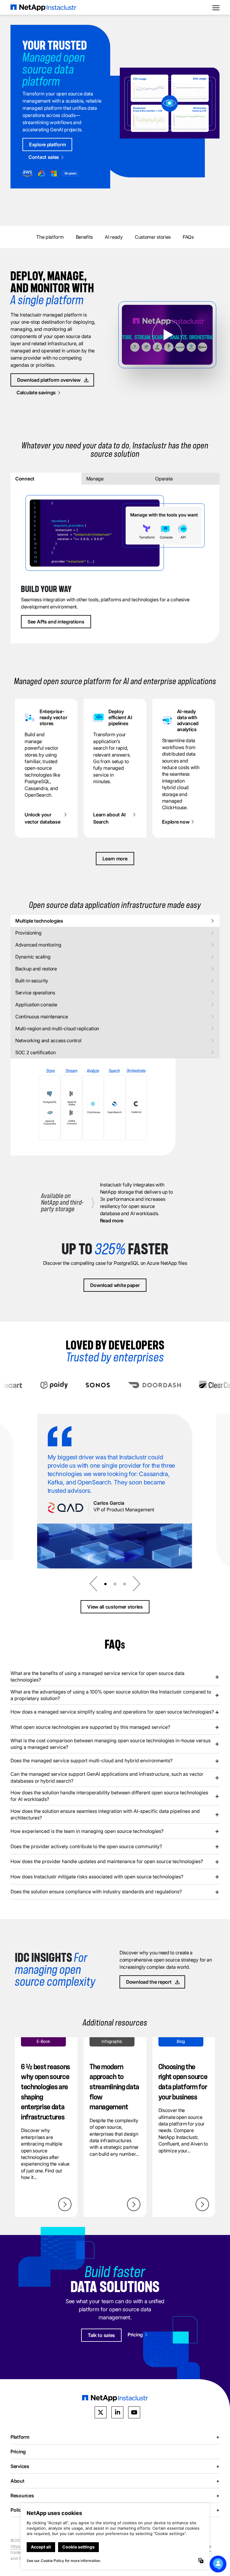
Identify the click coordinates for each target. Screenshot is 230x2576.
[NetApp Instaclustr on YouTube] (134, 2412)
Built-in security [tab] (32, 981)
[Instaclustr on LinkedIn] (117, 2412)
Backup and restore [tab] (36, 969)
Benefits (84, 237)
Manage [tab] (95, 479)
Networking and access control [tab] (48, 1040)
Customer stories (153, 237)
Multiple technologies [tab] (39, 921)
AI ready (114, 237)
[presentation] (93, 1584)
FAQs (188, 237)
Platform (115, 2437)
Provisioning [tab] (28, 933)
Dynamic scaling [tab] (33, 957)
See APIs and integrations (56, 622)
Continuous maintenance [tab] (41, 1017)
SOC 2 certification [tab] (35, 1052)
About (115, 2481)
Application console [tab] (36, 1005)
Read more (112, 1221)
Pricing (18, 2451)
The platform (50, 237)
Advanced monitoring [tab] (38, 945)
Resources (115, 2495)
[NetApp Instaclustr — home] (43, 7)
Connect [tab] (25, 479)
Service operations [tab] (35, 993)
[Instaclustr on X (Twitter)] (101, 2412)
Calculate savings (36, 392)
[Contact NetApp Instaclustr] (218, 2564)
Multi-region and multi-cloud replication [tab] (57, 1028)
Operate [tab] (164, 479)
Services (115, 2466)
